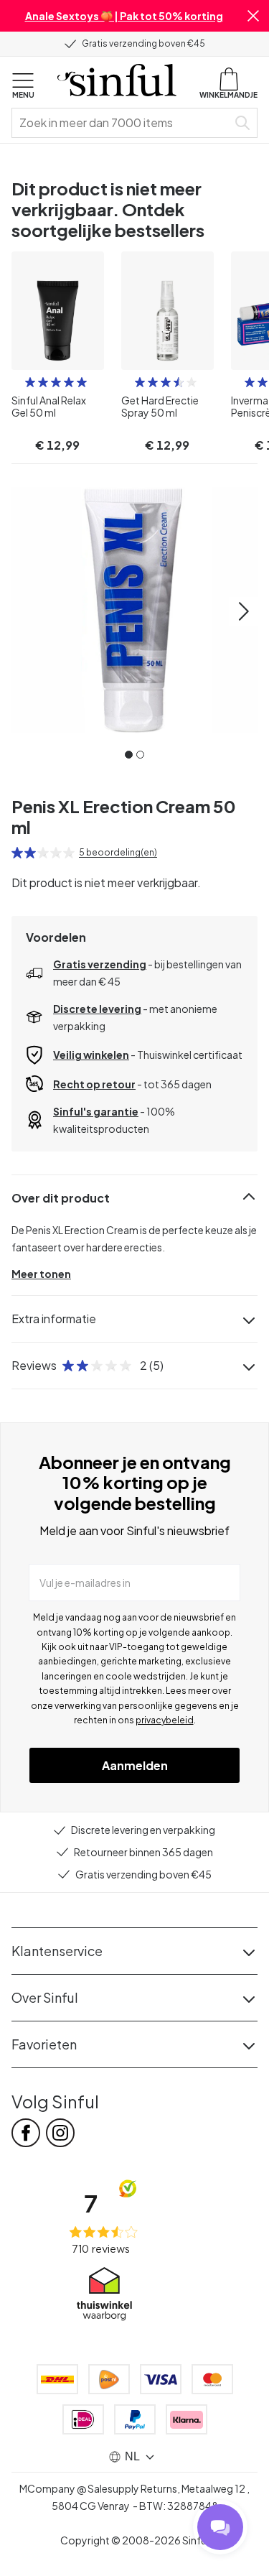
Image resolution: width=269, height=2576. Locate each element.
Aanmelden (135, 1765)
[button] (253, 16)
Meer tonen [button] (41, 1274)
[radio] (30, 382)
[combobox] (122, 123)
